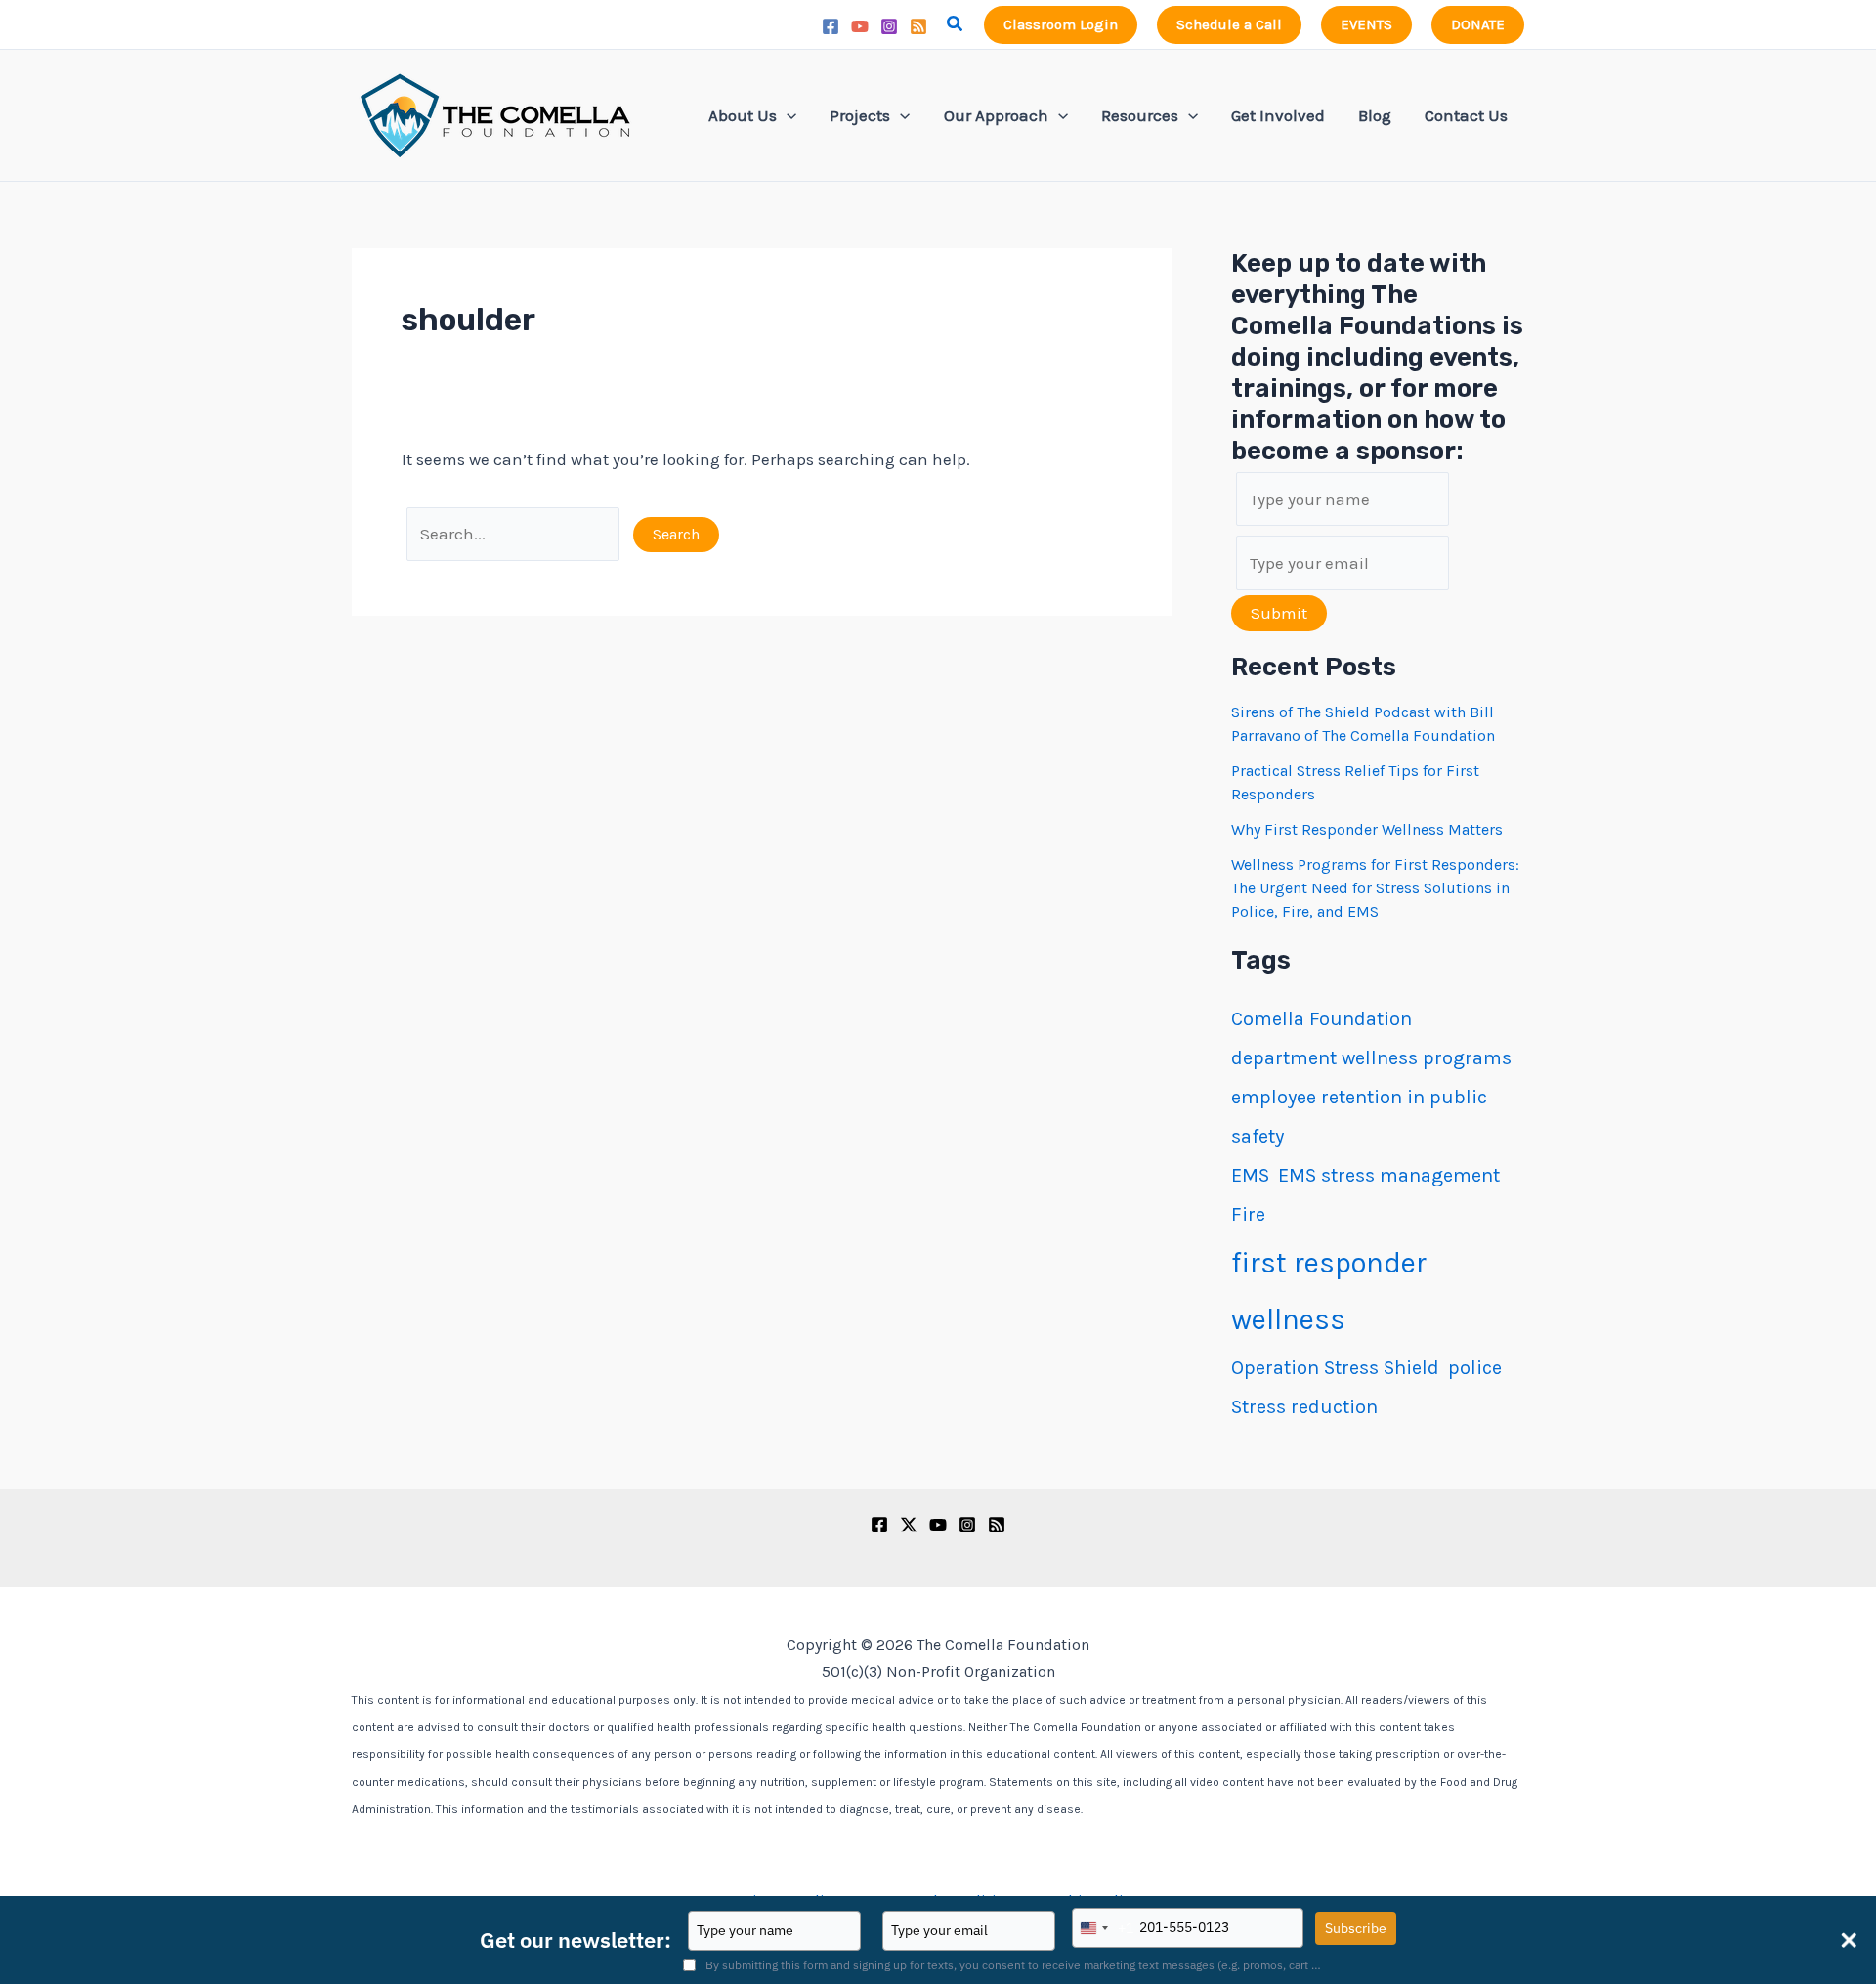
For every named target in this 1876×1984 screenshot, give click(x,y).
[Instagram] (889, 26)
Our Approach (996, 115)
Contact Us (1466, 115)
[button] (956, 24)
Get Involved (1278, 115)
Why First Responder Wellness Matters (1367, 829)
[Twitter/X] (909, 1525)
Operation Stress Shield (1335, 1368)
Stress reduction (1304, 1407)
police (1475, 1368)
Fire (1248, 1214)
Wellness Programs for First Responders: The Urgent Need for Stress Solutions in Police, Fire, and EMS (1375, 888)
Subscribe (1356, 1928)
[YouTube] (860, 26)
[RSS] (918, 26)
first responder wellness (1329, 1292)
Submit (1279, 613)
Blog (1375, 115)
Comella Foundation (1322, 1019)
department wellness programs (1371, 1058)
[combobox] (1103, 1928)
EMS (1250, 1175)
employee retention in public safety (1359, 1117)
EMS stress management (1389, 1175)
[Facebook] (831, 26)
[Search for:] (515, 534)
